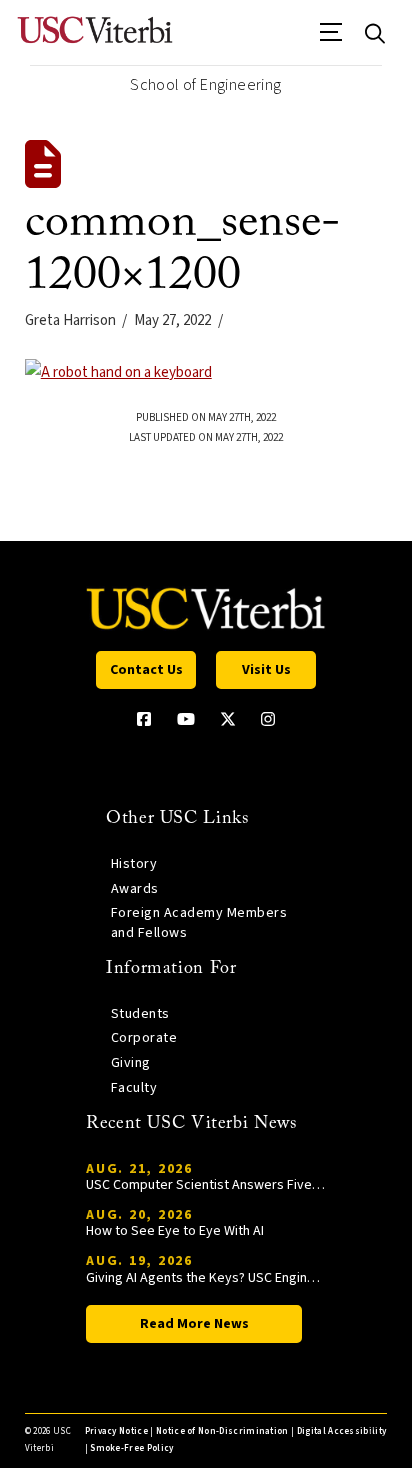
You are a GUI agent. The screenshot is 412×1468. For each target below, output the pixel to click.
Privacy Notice (116, 1431)
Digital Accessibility (342, 1431)
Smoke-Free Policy (131, 1448)
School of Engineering (205, 85)
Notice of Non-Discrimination (222, 1431)
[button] (331, 39)
